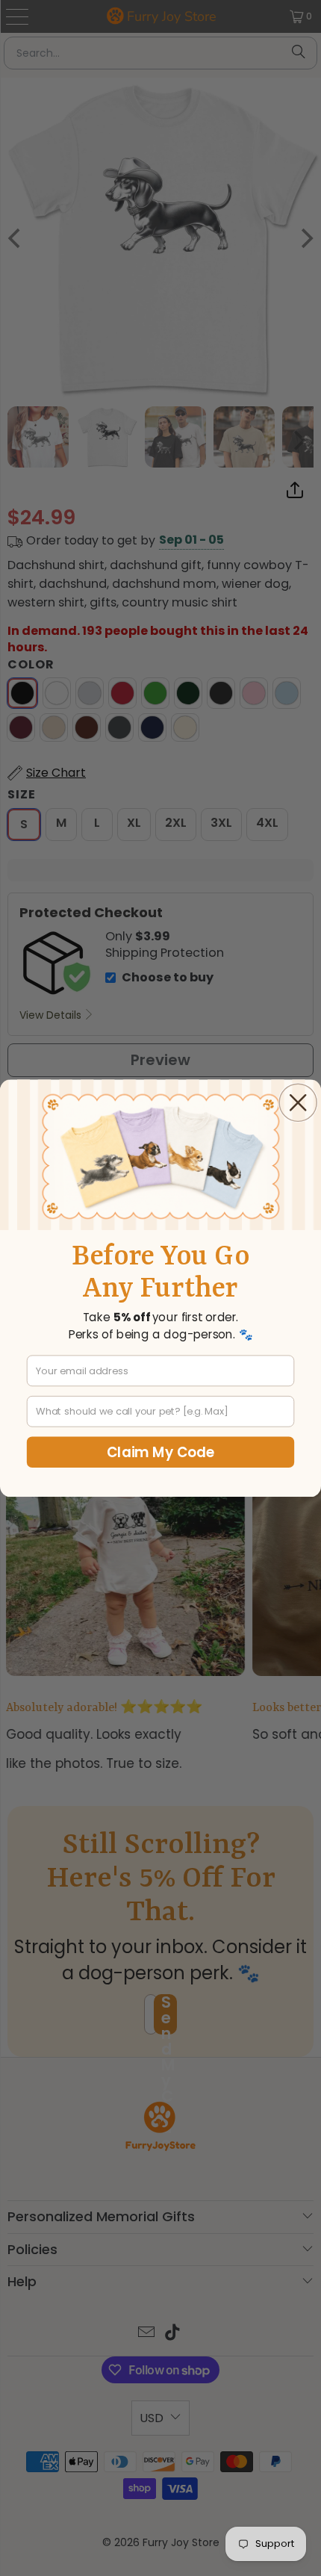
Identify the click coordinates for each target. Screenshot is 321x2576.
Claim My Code (161, 1452)
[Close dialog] (298, 1102)
